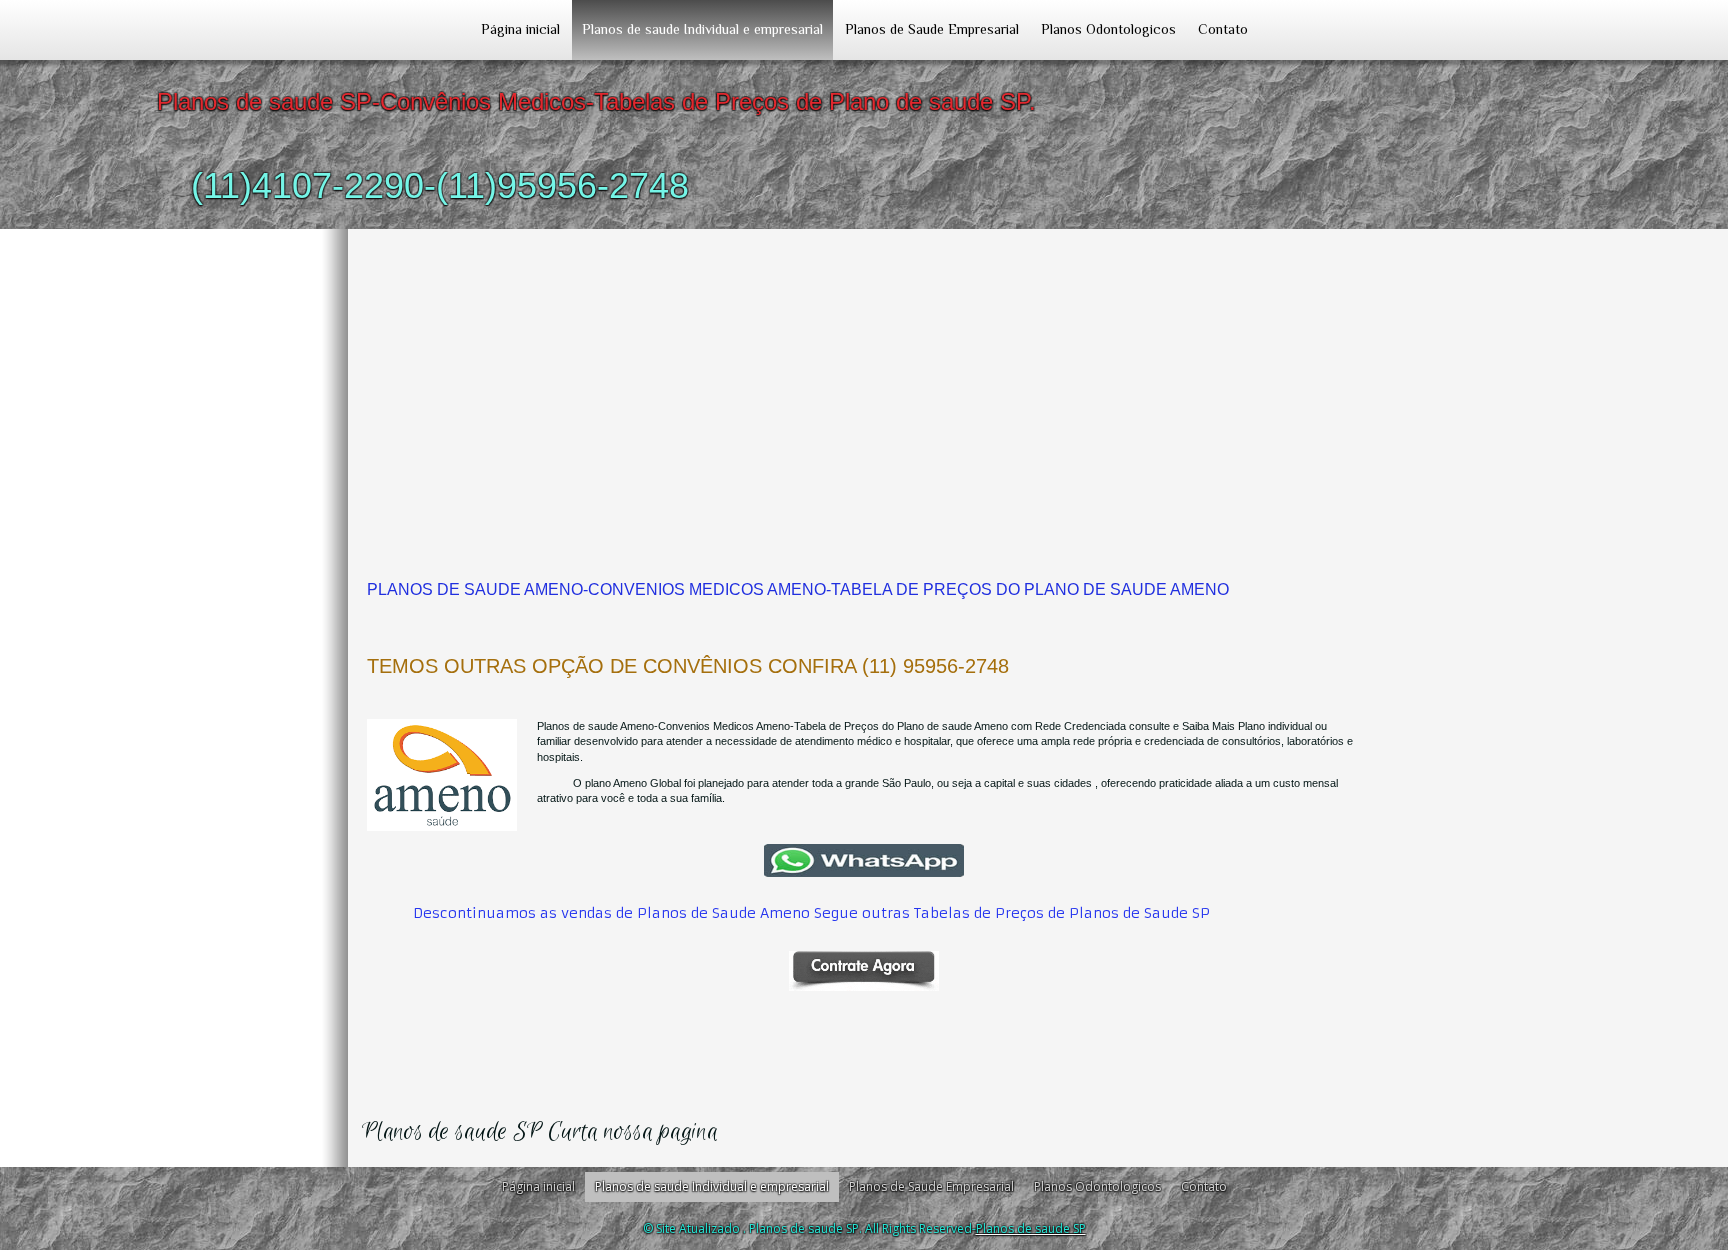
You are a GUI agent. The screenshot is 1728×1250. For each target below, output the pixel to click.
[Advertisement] (864, 379)
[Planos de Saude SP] (864, 971)
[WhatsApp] (864, 860)
